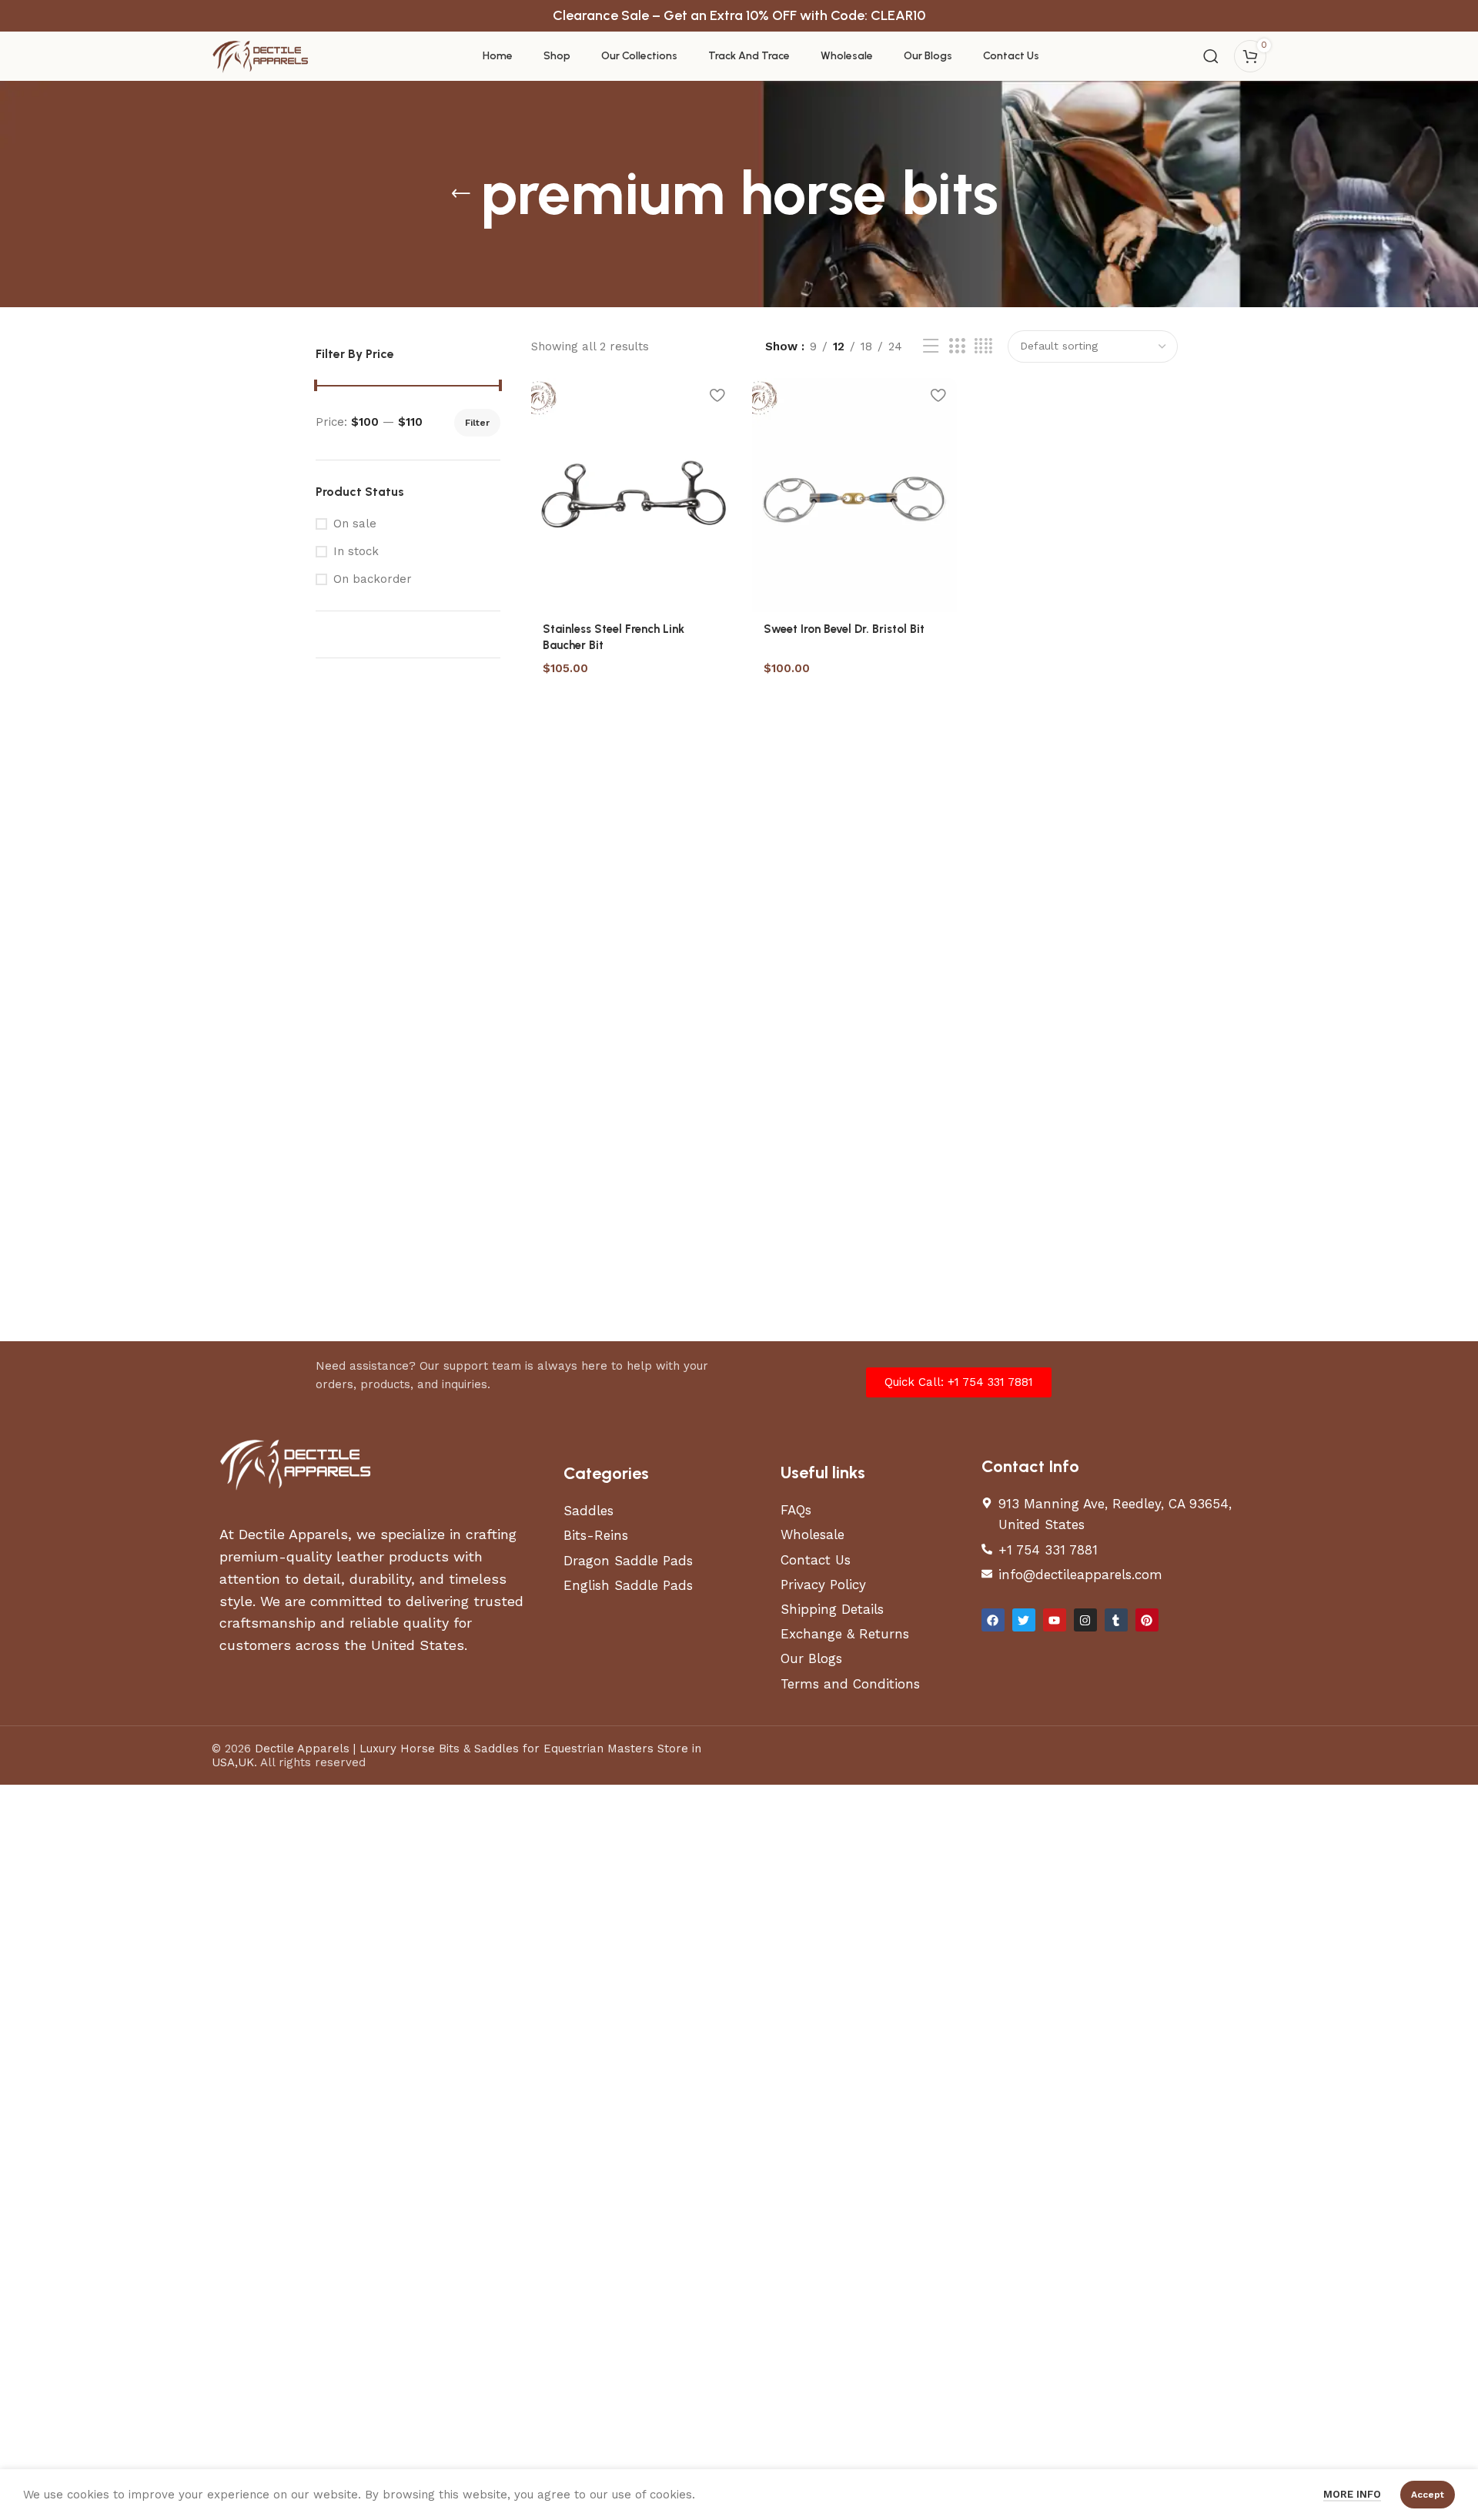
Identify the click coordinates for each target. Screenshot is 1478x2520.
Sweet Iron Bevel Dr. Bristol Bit (844, 629)
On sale (355, 524)
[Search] (1211, 56)
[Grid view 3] (957, 346)
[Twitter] (1024, 1620)
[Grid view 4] (983, 346)
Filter (477, 423)
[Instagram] (1085, 1620)
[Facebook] (993, 1620)
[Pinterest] (1147, 1620)
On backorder (373, 579)
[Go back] (461, 194)
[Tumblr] (1116, 1620)
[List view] (931, 346)
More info (1352, 2494)
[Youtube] (1055, 1620)
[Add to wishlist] (717, 395)
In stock (356, 551)
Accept (1428, 2495)
